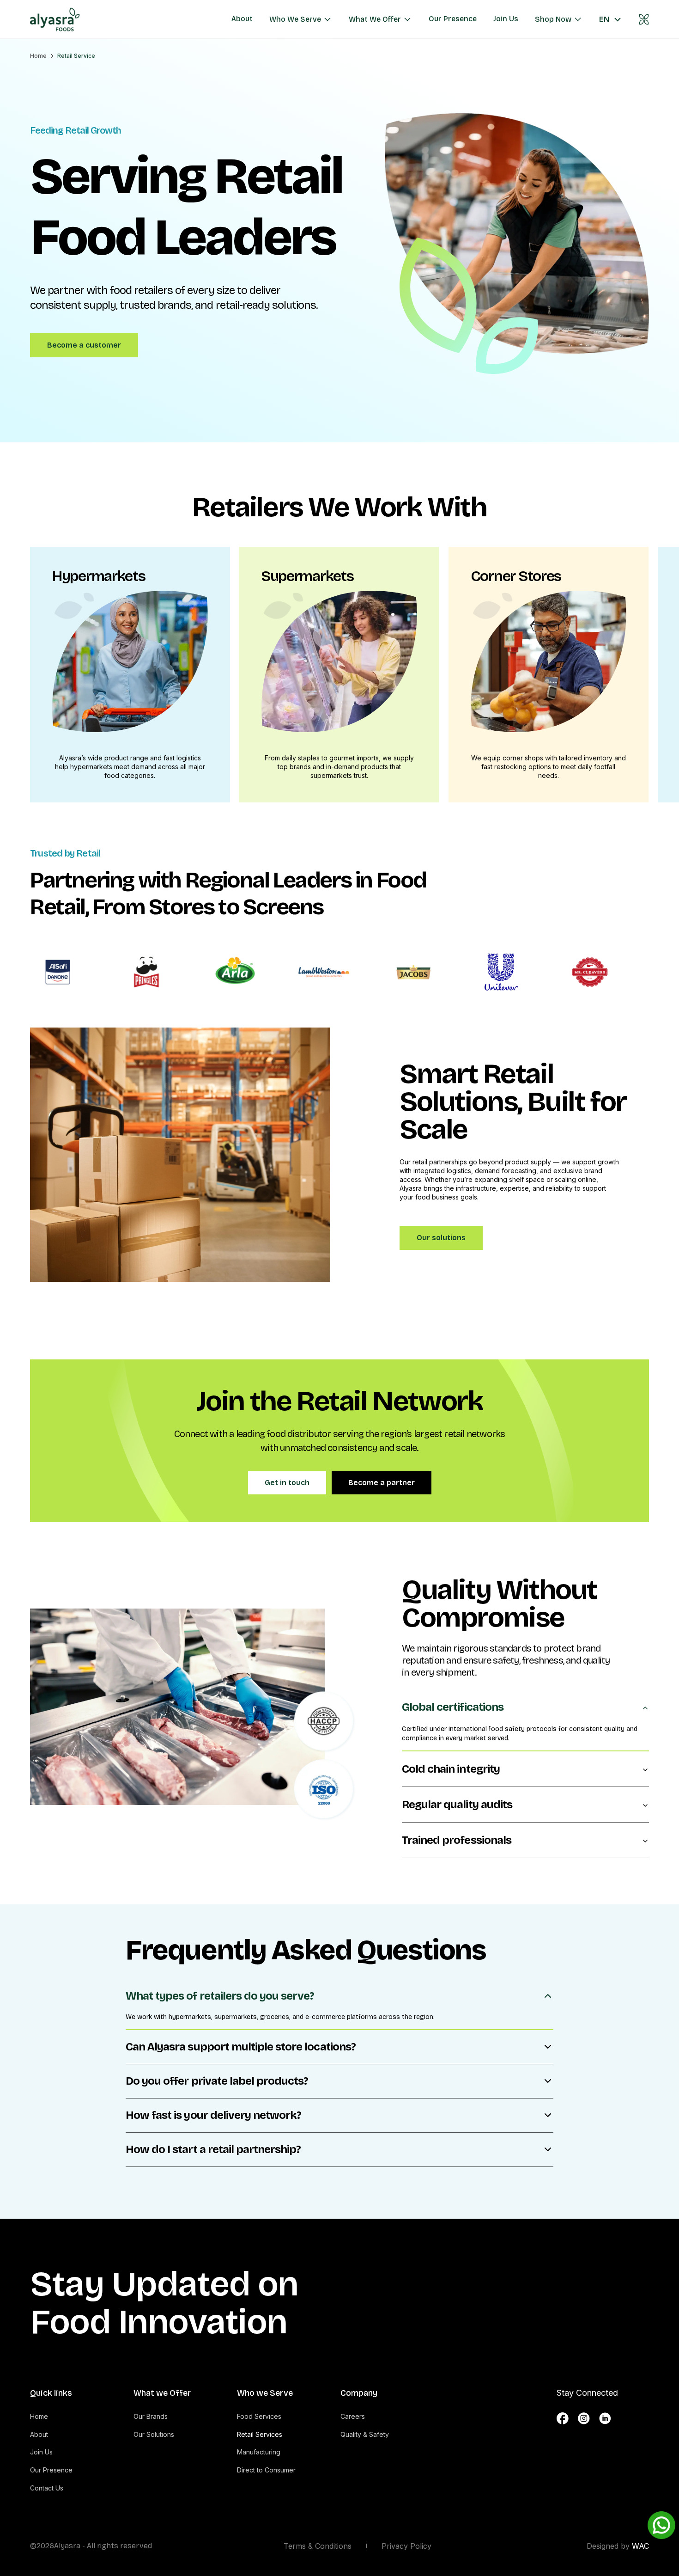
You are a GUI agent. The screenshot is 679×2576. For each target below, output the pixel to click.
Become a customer (84, 345)
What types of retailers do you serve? (220, 1996)
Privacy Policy (406, 2546)
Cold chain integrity (451, 1769)
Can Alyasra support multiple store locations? (241, 2047)
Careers (353, 2416)
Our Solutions (154, 2434)
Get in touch (287, 1483)
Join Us (41, 2452)
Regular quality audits (457, 1805)
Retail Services (260, 2434)
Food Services (259, 2416)
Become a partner (382, 1483)
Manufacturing (259, 2452)
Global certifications (453, 1707)
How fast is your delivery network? (213, 2115)
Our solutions (441, 1238)
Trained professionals (457, 1840)
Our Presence (51, 2470)
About (39, 2434)
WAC (640, 2546)
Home (38, 56)
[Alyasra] (61, 19)
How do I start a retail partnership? (213, 2149)
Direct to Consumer (266, 2470)
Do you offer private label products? (217, 2081)
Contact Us (47, 2488)
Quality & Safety (365, 2434)
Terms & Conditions (318, 2546)
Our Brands (151, 2416)
